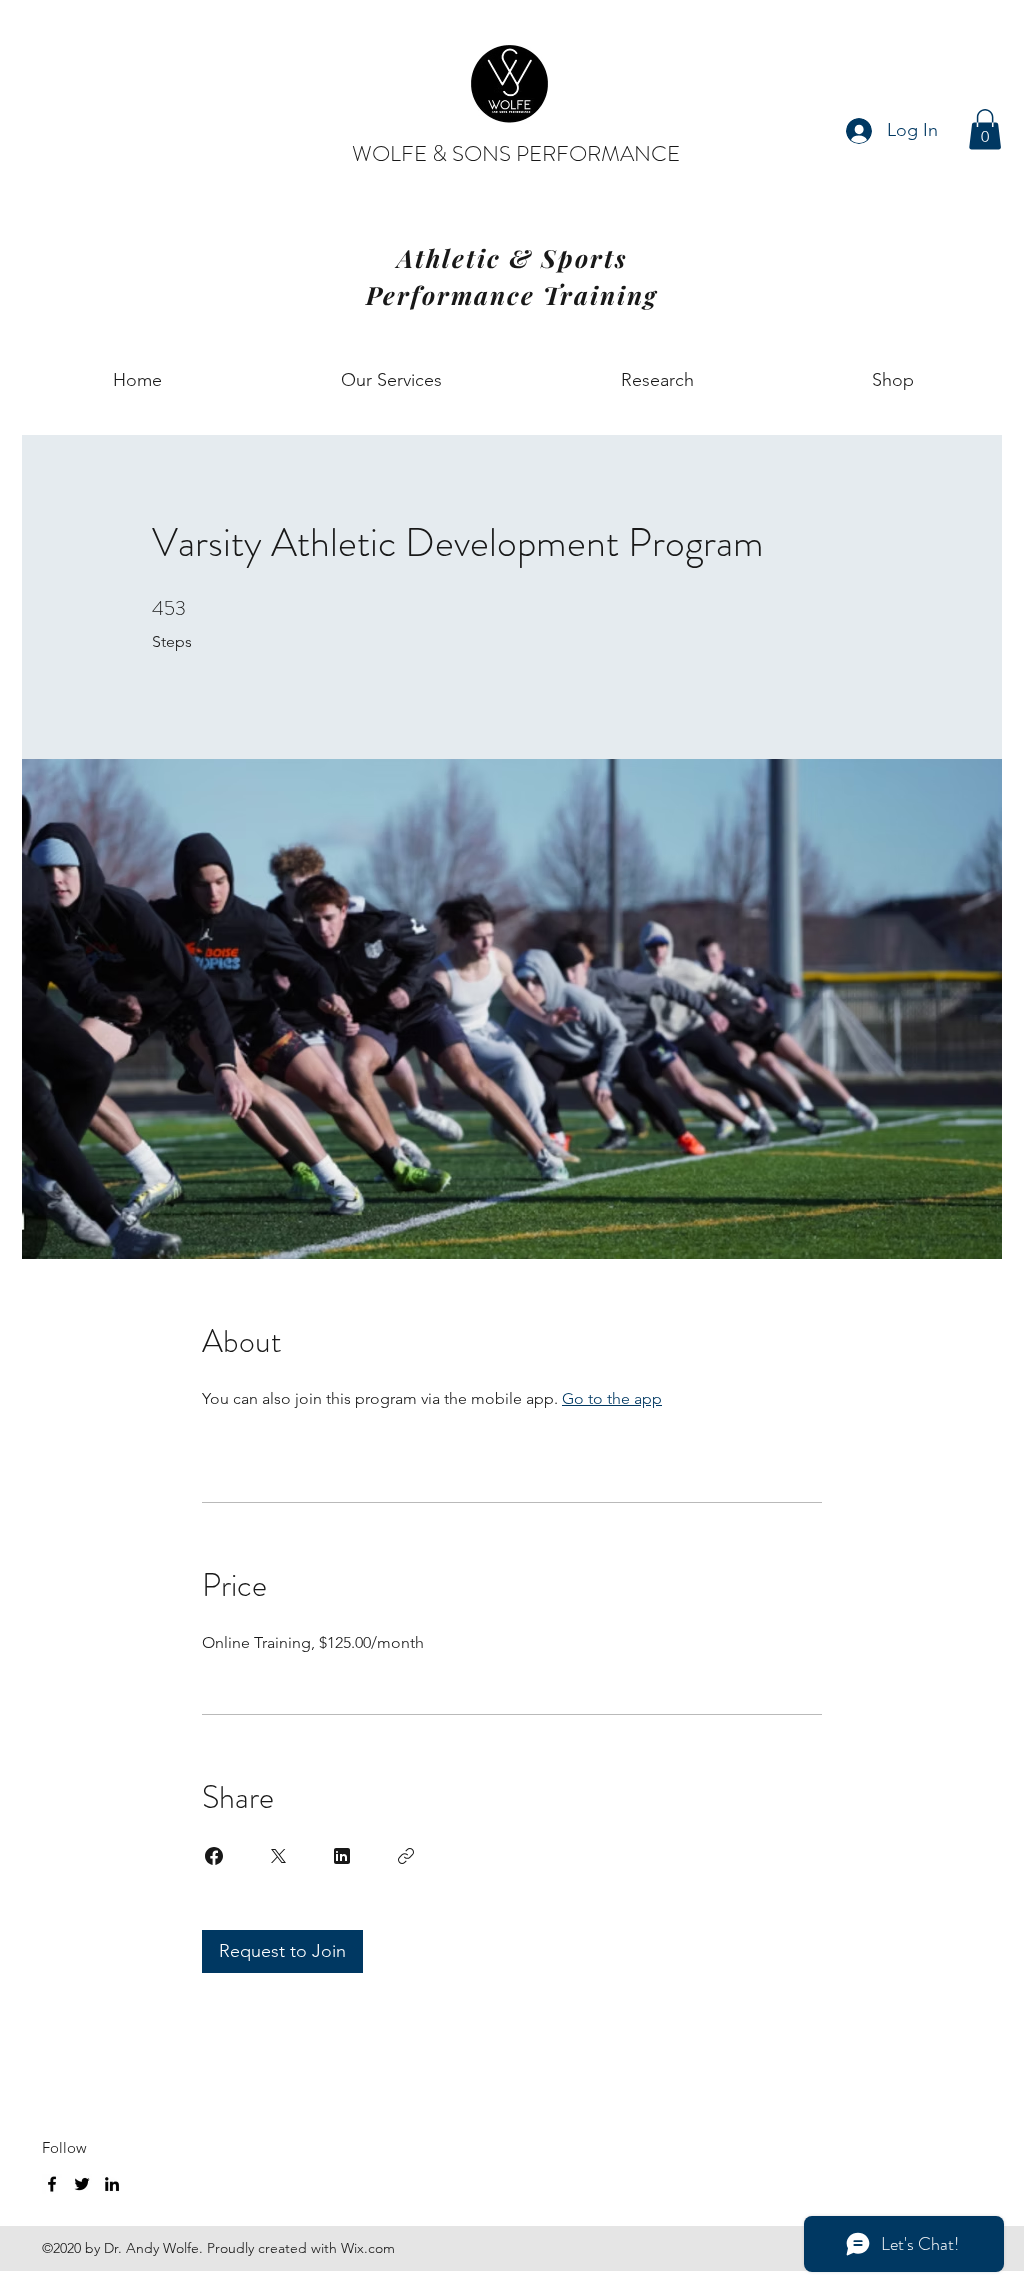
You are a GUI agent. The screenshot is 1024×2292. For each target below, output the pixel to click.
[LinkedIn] (112, 2184)
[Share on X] (278, 1856)
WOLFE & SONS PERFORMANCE (516, 153)
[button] (985, 129)
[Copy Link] (406, 1856)
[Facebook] (52, 2184)
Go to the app (612, 1398)
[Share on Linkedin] (342, 1856)
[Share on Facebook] (214, 1856)
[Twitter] (82, 2184)
